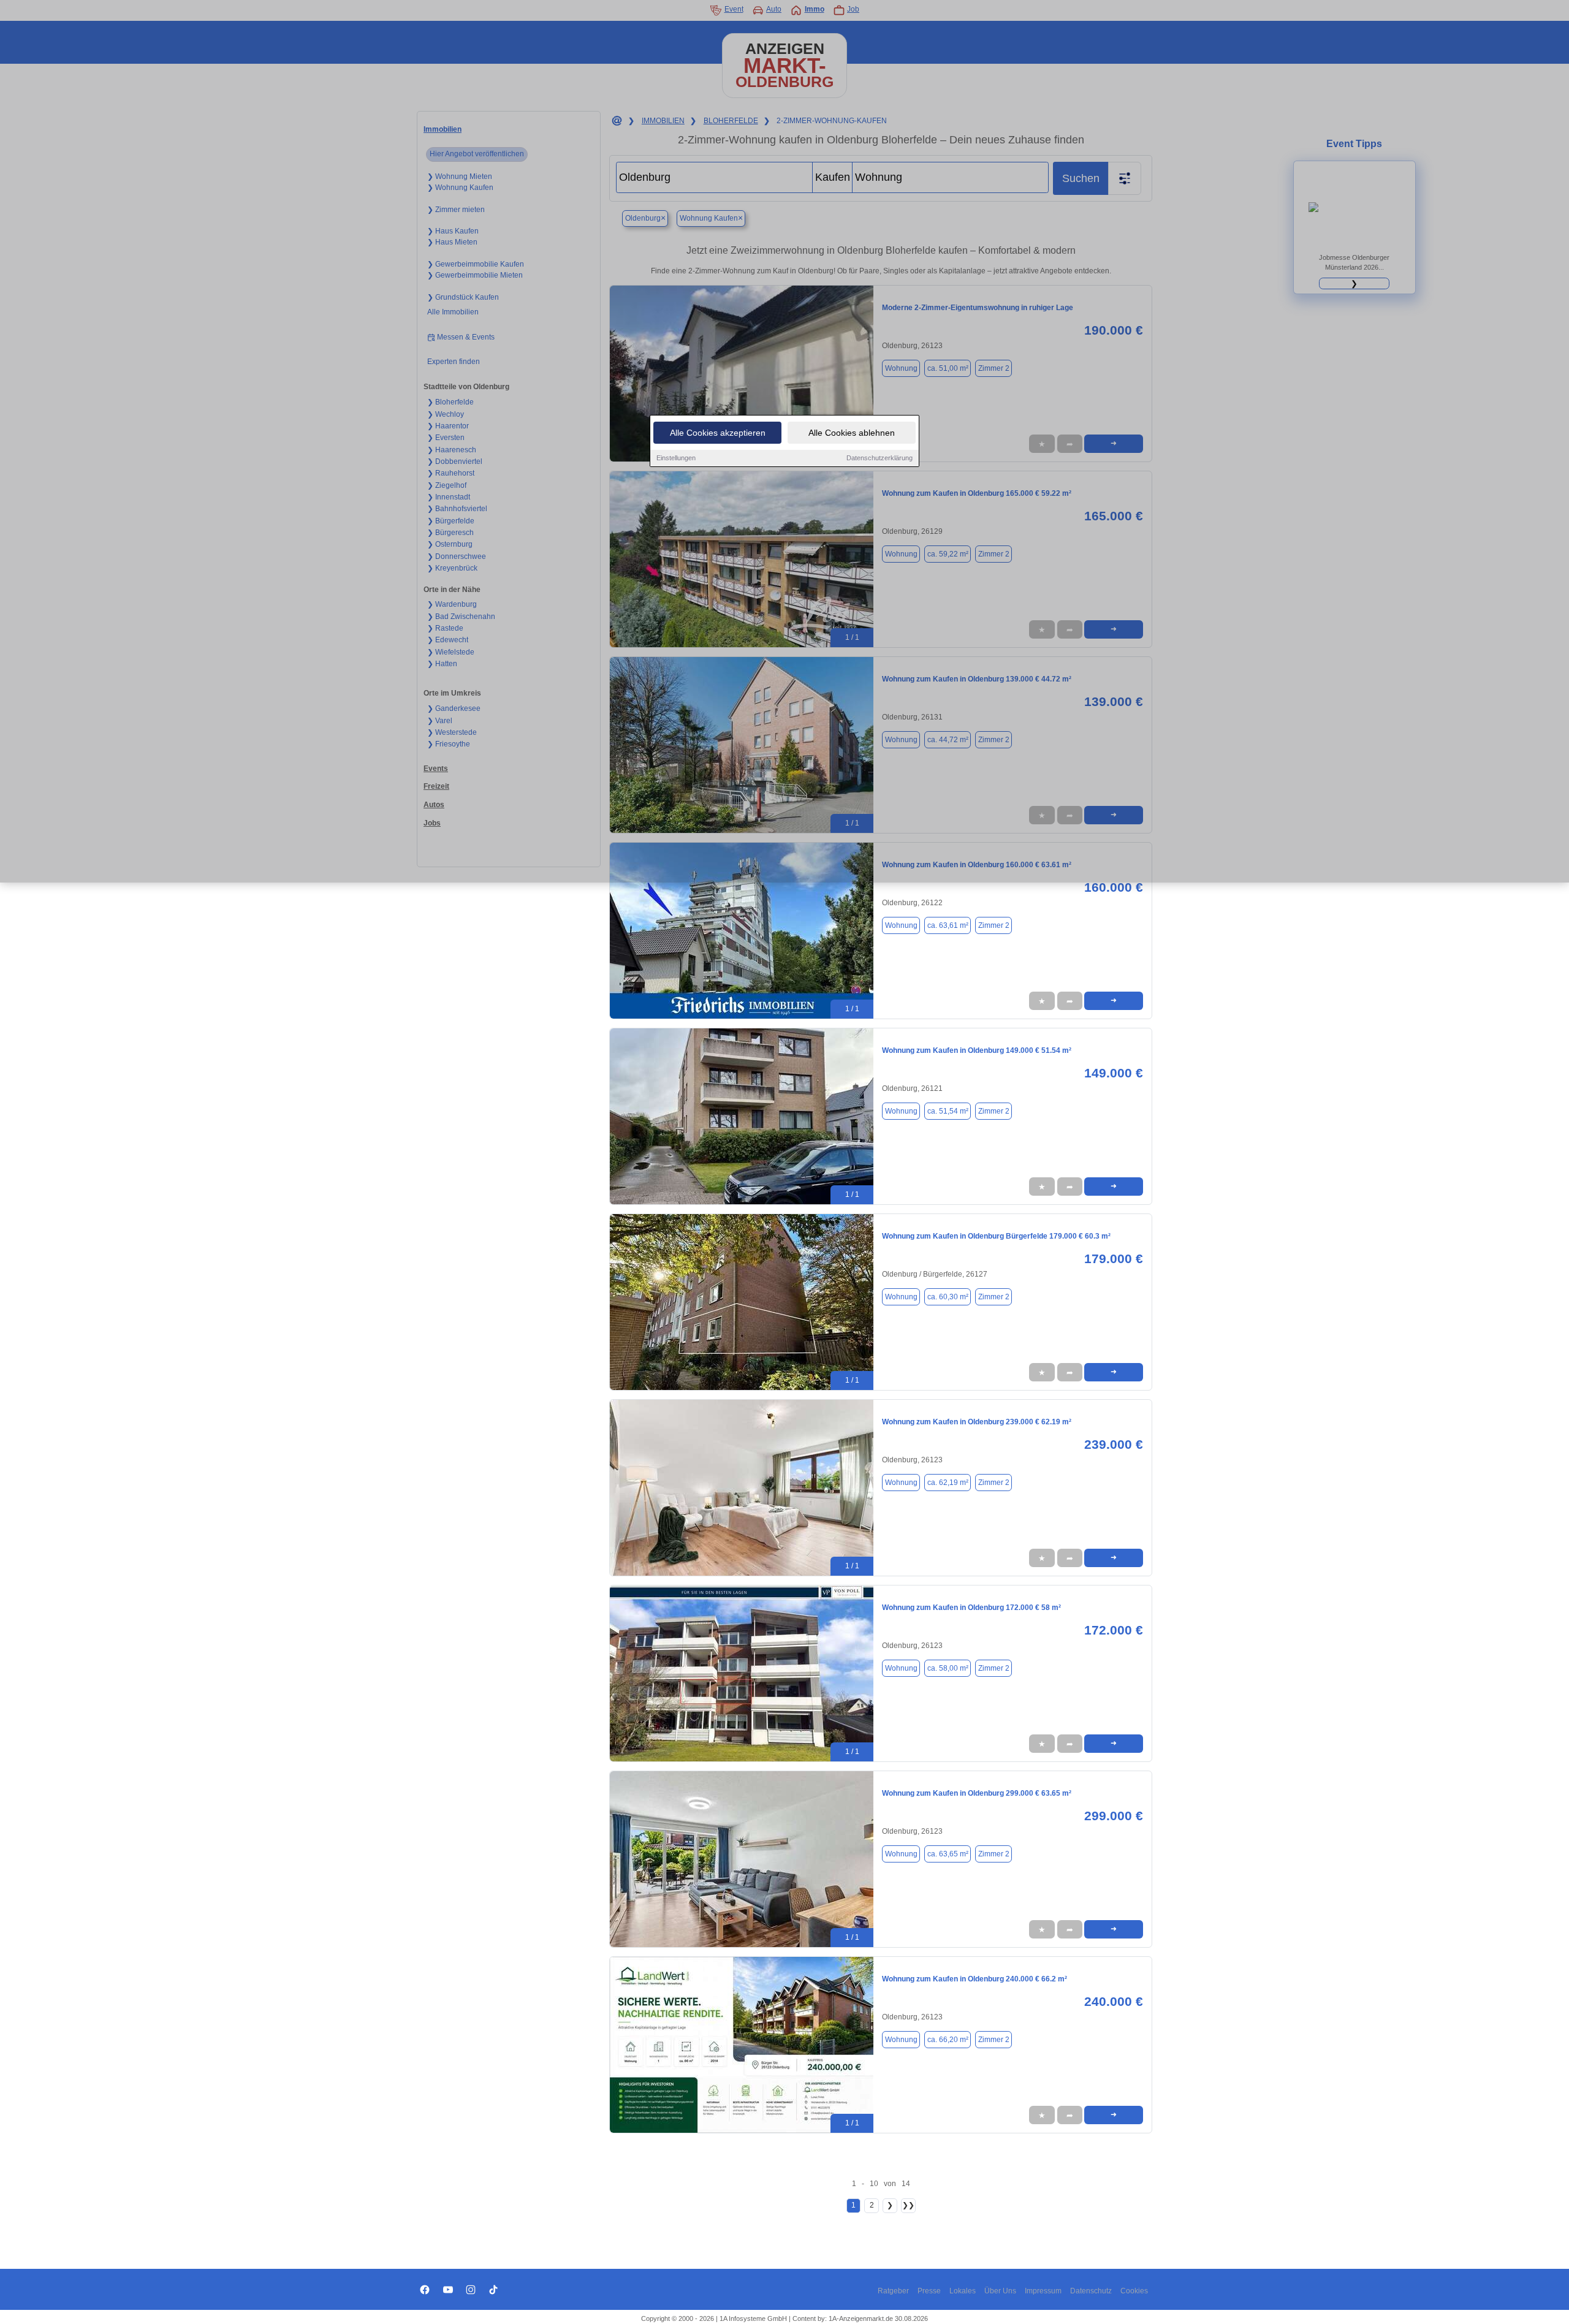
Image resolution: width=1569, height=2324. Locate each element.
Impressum (1043, 2291)
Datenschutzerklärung (879, 458)
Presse (929, 2291)
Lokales (963, 2291)
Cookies (1134, 2291)
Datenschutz (1091, 2291)
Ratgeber (893, 2291)
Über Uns (1000, 2291)
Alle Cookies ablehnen (852, 433)
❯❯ (908, 2205)
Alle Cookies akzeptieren (718, 433)
